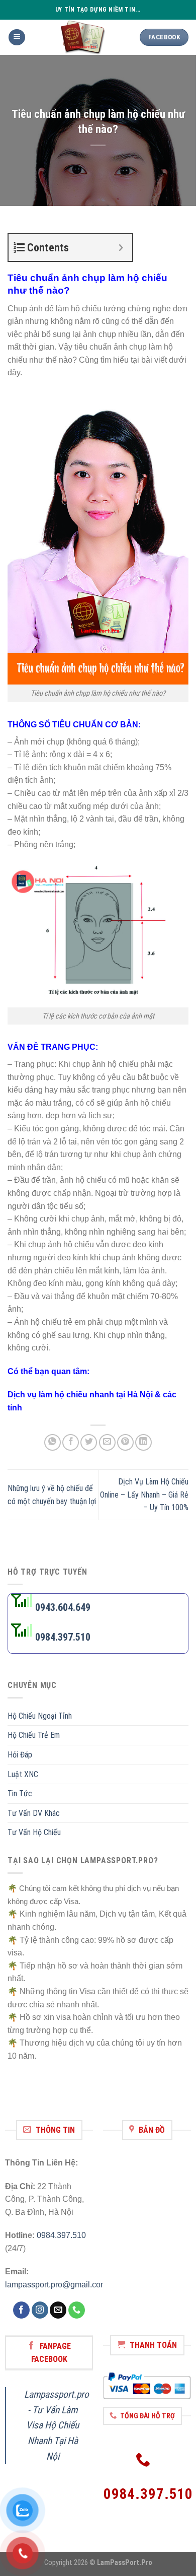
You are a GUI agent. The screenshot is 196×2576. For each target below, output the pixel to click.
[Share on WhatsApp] (53, 1442)
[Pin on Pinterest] (125, 1442)
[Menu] (17, 38)
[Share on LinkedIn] (143, 1442)
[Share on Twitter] (89, 1442)
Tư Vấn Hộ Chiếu (34, 1833)
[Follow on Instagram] (40, 2310)
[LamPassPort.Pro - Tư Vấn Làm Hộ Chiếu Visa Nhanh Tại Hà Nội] (83, 37)
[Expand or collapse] (121, 248)
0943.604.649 (62, 1607)
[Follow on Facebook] (21, 2310)
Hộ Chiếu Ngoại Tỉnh (40, 1716)
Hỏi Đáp (20, 1755)
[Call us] (77, 2310)
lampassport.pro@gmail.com (56, 2285)
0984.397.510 (61, 2235)
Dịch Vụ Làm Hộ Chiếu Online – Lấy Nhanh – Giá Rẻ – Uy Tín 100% (144, 1495)
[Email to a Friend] (107, 1442)
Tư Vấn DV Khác (34, 1813)
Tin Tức (20, 1793)
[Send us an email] (58, 2310)
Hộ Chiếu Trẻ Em (34, 1736)
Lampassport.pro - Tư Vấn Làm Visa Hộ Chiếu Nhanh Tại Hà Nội (57, 2425)
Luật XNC (23, 1774)
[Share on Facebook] (71, 1442)
